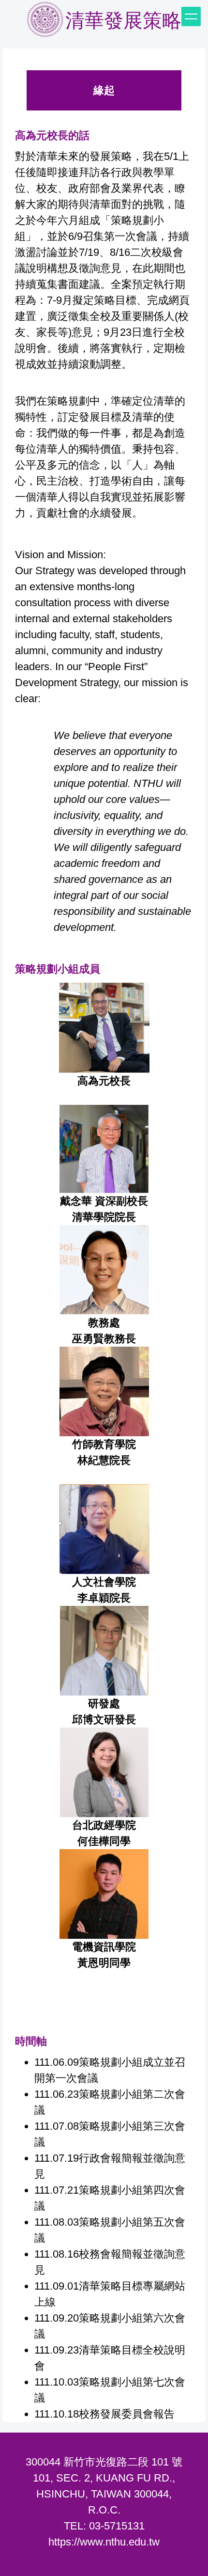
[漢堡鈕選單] (191, 16)
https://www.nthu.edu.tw (104, 2542)
